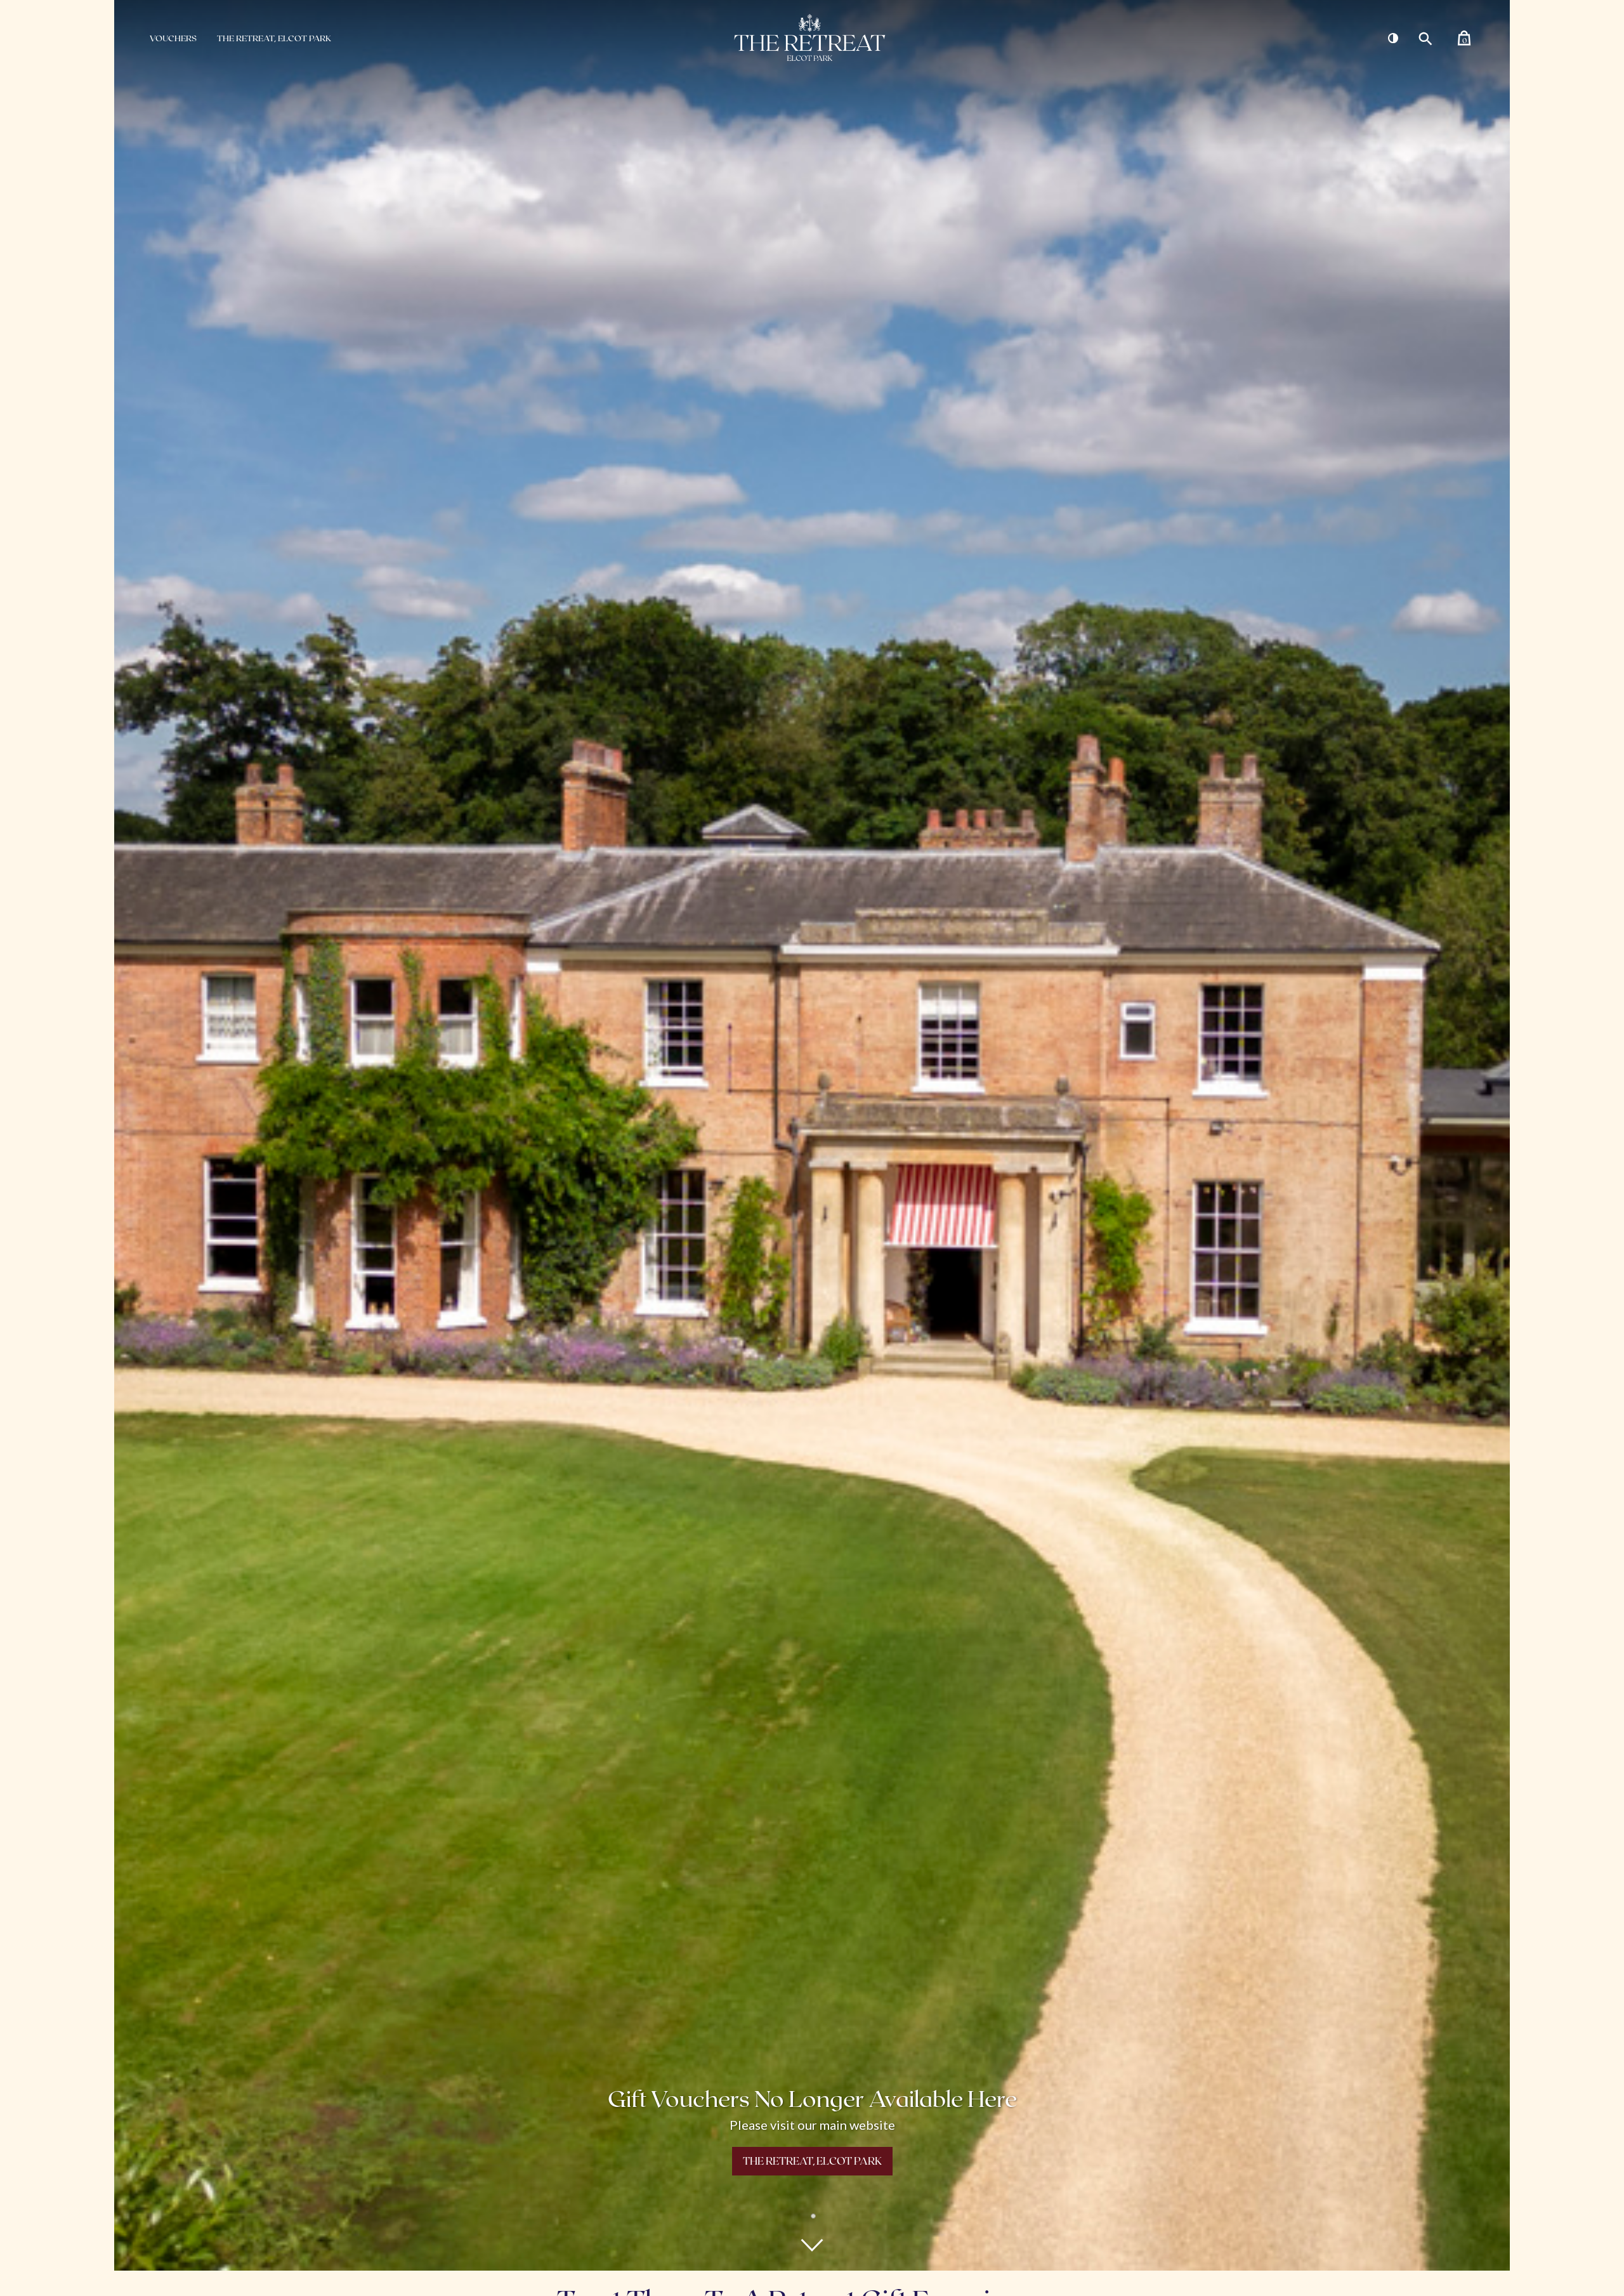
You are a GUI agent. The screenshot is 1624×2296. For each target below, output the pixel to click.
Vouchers (173, 38)
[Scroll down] (812, 2245)
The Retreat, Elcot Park (274, 38)
